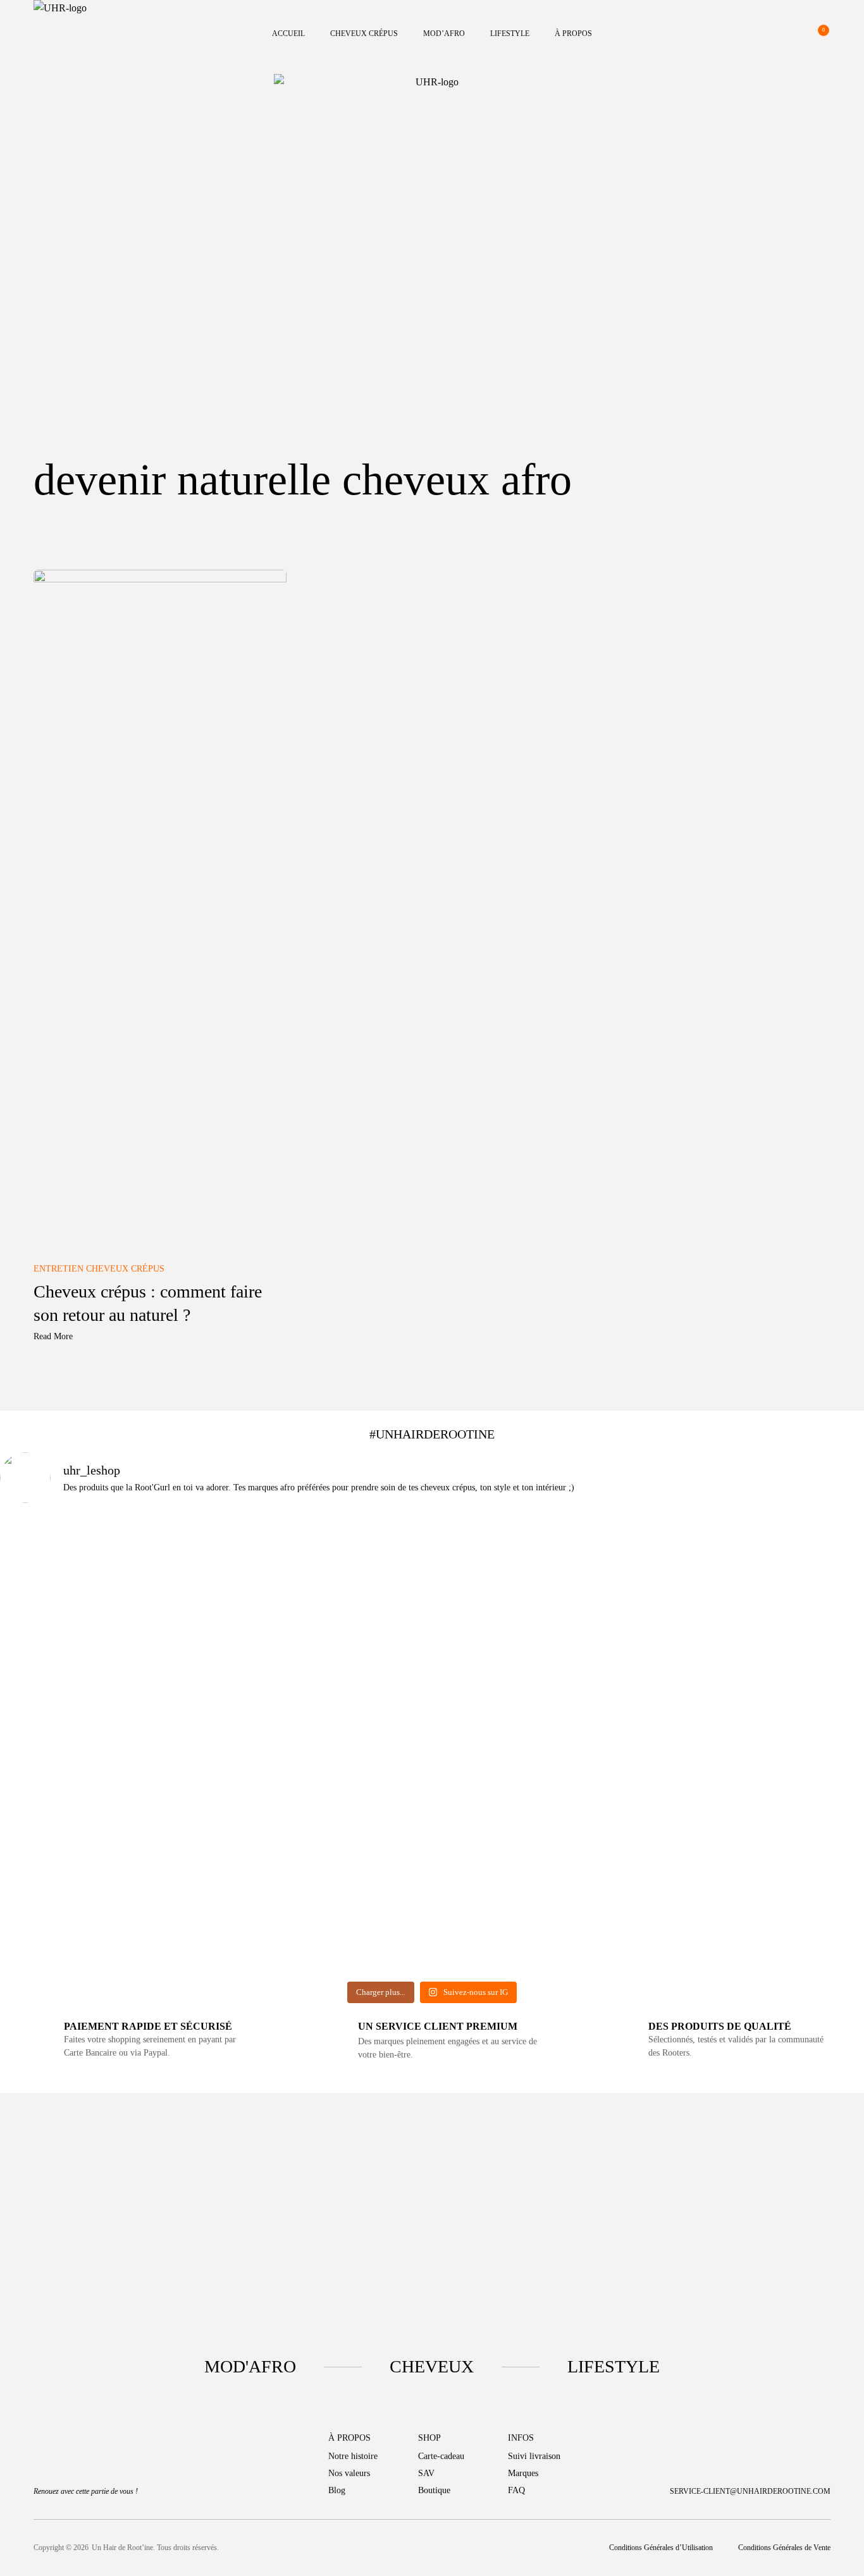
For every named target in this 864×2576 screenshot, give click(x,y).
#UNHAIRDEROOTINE (432, 1434)
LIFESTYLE (614, 2366)
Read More (53, 1336)
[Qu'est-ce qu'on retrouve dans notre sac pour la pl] (69, 1623)
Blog (337, 2490)
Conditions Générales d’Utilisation (661, 2548)
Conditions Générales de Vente (784, 2548)
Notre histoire (353, 2456)
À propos (573, 34)
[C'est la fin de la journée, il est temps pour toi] (504, 1664)
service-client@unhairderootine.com (750, 2491)
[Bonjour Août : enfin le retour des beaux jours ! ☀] (360, 1656)
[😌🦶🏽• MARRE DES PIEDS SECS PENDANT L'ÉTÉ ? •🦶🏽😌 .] (795, 1688)
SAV (426, 2473)
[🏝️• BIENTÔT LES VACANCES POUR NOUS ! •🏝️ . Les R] (214, 1648)
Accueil (288, 34)
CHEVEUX (432, 2366)
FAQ (516, 2490)
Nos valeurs (349, 2473)
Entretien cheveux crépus (99, 1269)
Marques (523, 2473)
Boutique (434, 2490)
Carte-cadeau (441, 2456)
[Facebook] (385, 2548)
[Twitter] (479, 2548)
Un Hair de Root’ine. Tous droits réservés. (155, 2548)
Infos (521, 2438)
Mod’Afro (444, 34)
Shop (429, 2438)
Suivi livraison (534, 2456)
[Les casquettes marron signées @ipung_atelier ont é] (649, 1745)
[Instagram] (432, 2548)
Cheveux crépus (364, 34)
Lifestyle (510, 34)
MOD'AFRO (250, 2366)
